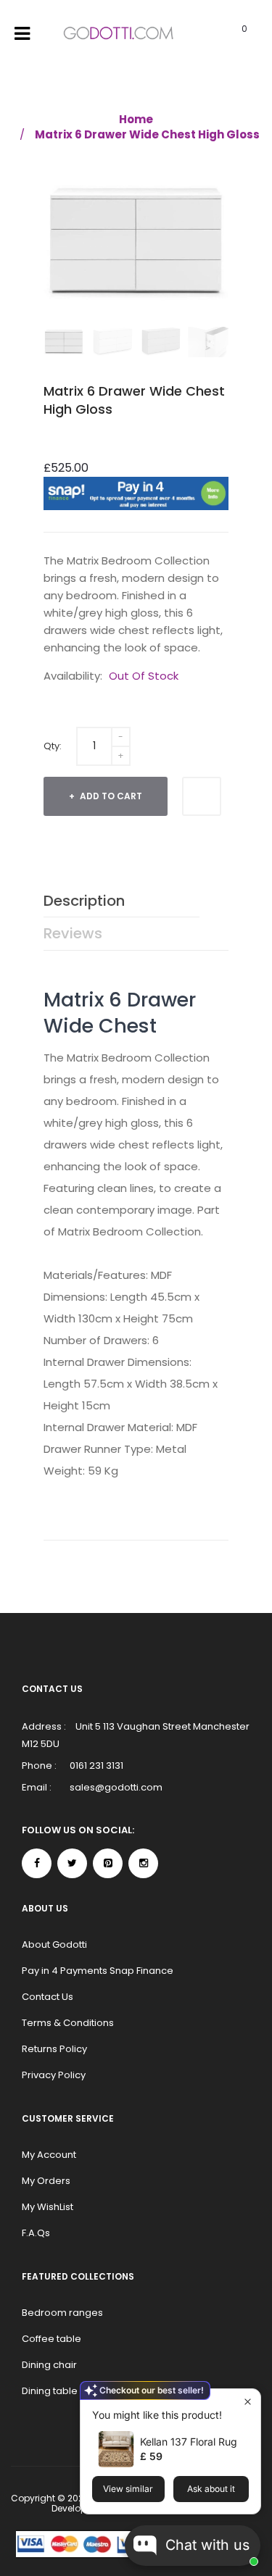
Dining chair (49, 2365)
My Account (49, 2155)
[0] (226, 34)
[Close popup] (248, 2402)
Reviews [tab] (73, 933)
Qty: (53, 746)
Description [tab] (84, 901)
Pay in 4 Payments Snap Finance (98, 1971)
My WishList (48, 2207)
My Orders (46, 2181)
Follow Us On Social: (78, 1830)
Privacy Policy (54, 2075)
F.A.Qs (36, 2233)
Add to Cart (110, 796)
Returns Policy (54, 2049)
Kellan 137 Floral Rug (189, 2442)
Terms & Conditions (68, 2023)
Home (136, 119)
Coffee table (51, 2339)
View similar (128, 2489)
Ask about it (211, 2489)
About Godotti (54, 1944)
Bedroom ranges (62, 2313)
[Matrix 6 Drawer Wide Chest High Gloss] (64, 342)
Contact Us (48, 1997)
